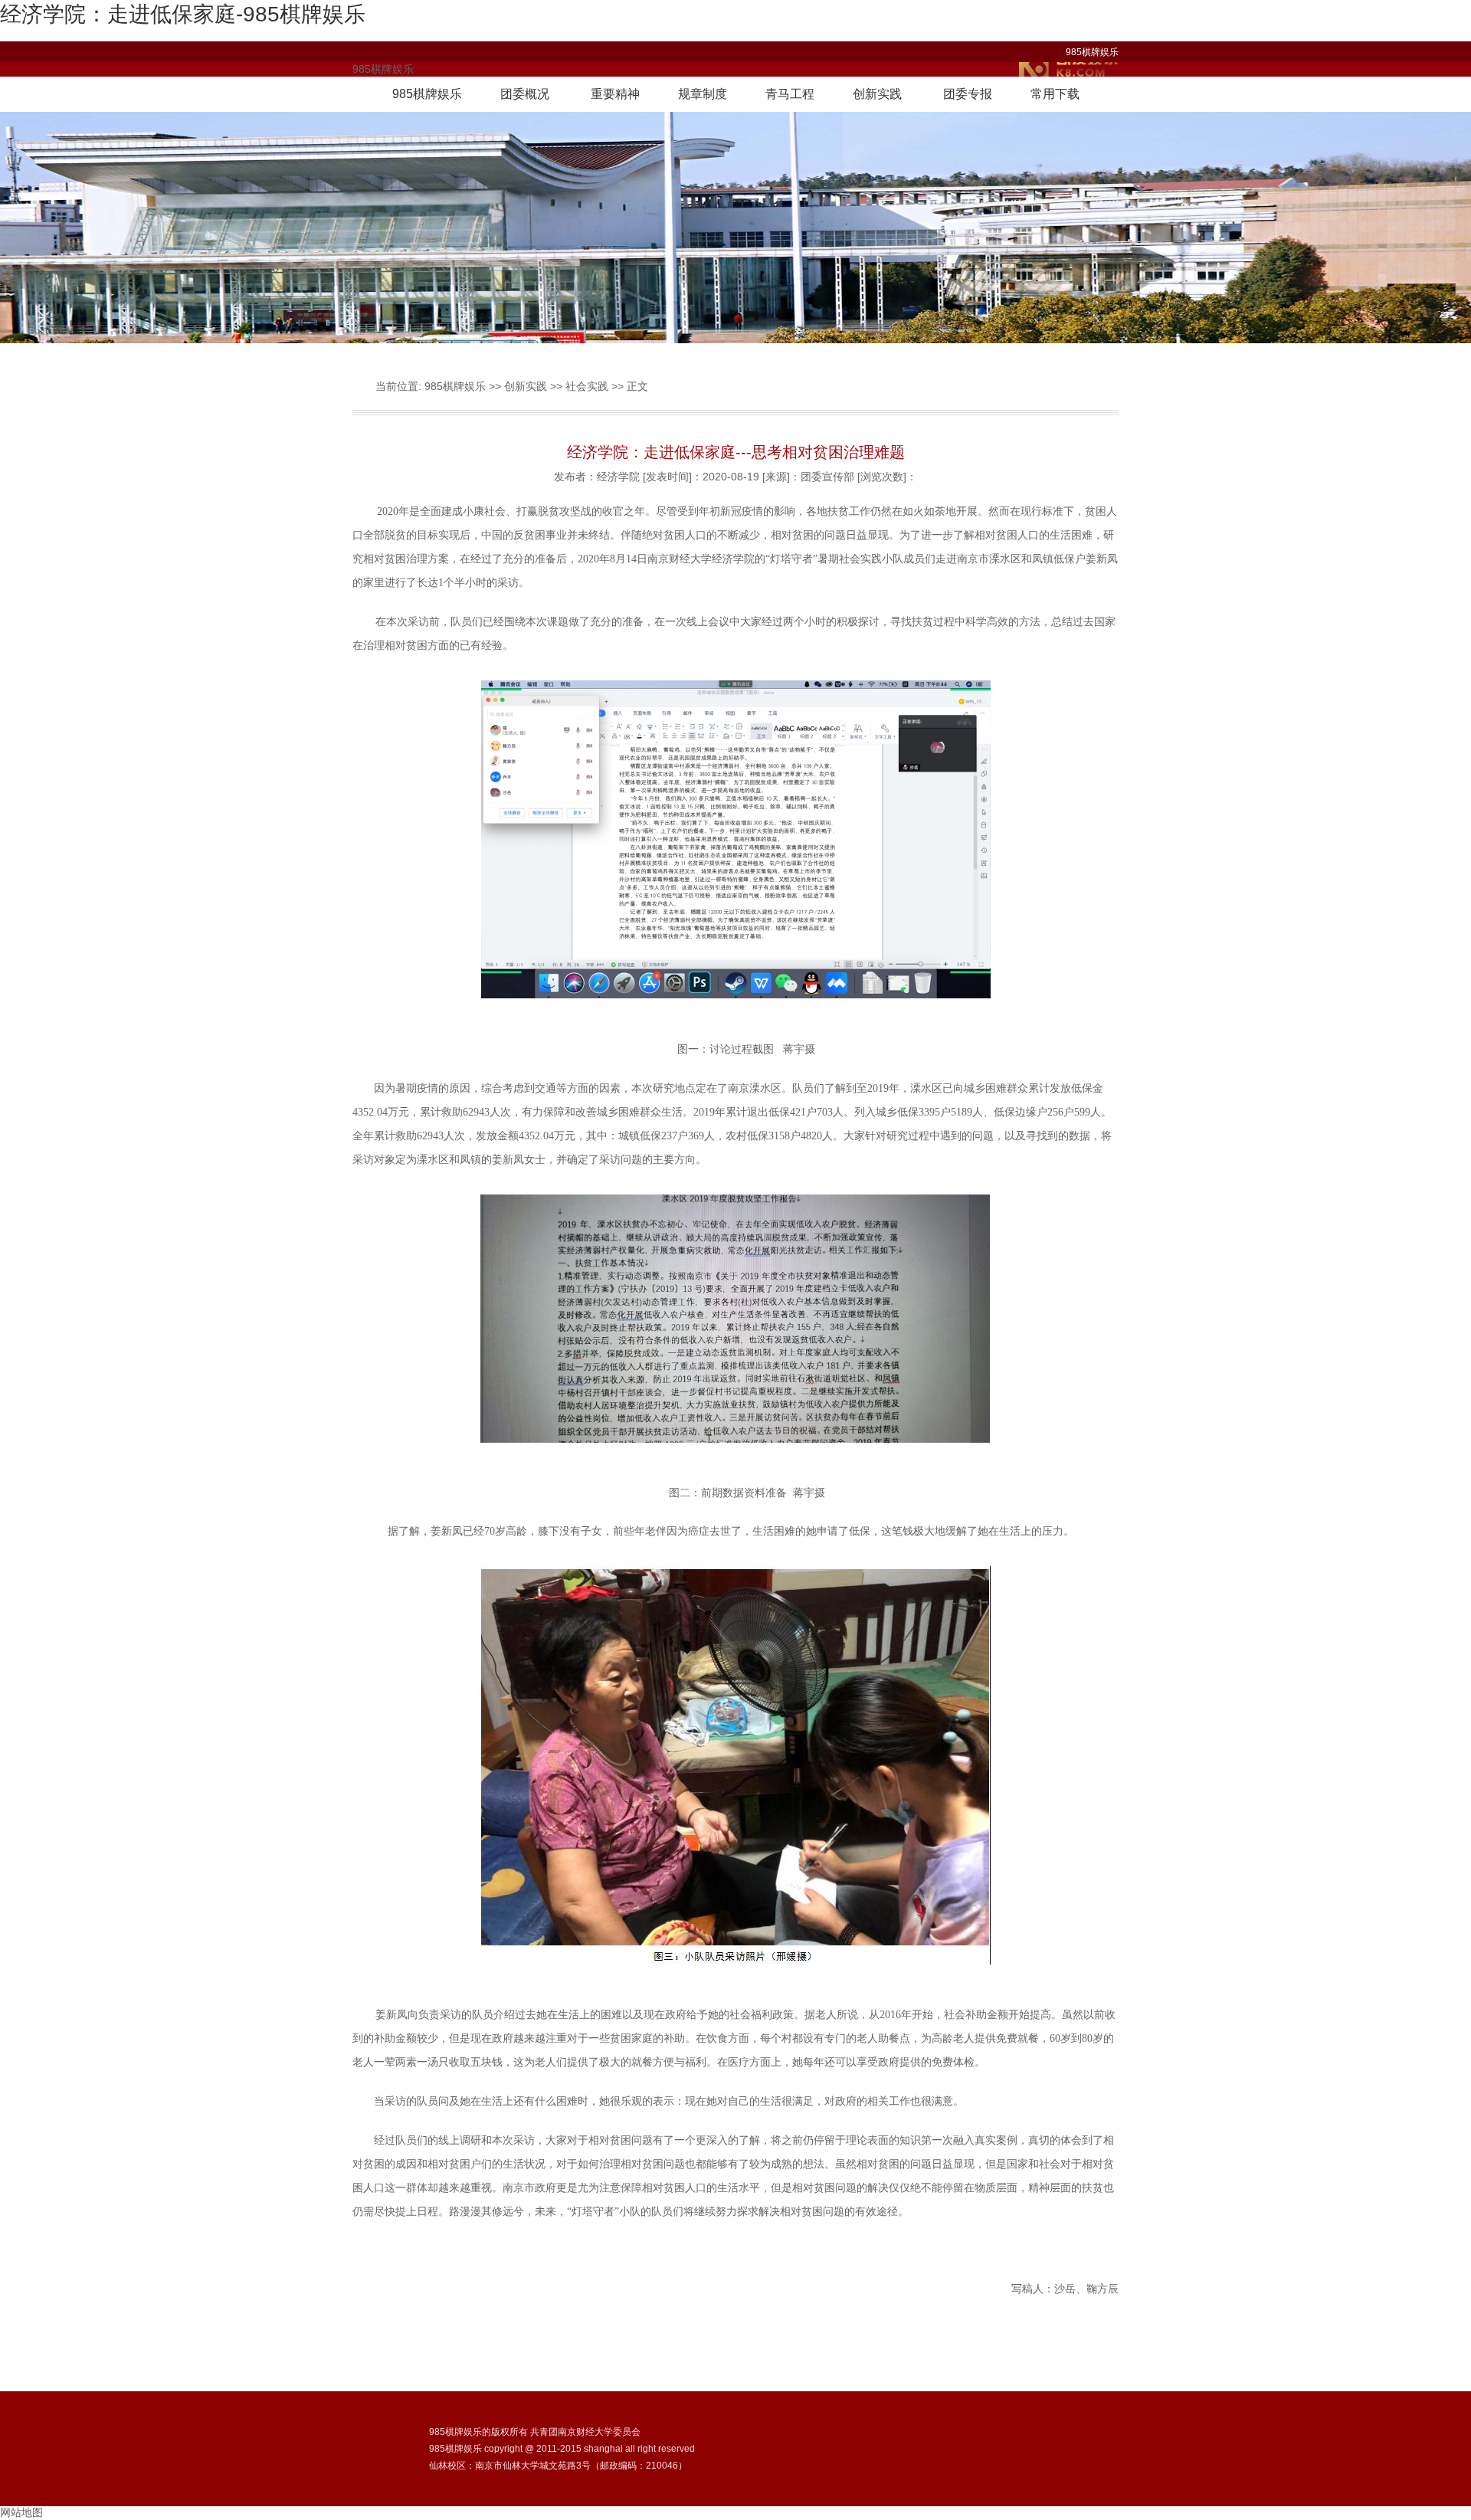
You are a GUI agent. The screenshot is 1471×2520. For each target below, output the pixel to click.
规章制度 (703, 94)
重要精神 (615, 94)
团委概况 (525, 94)
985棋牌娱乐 (1092, 52)
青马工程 (790, 94)
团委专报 (968, 94)
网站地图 (21, 2512)
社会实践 (587, 386)
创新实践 (877, 94)
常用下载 (1055, 94)
